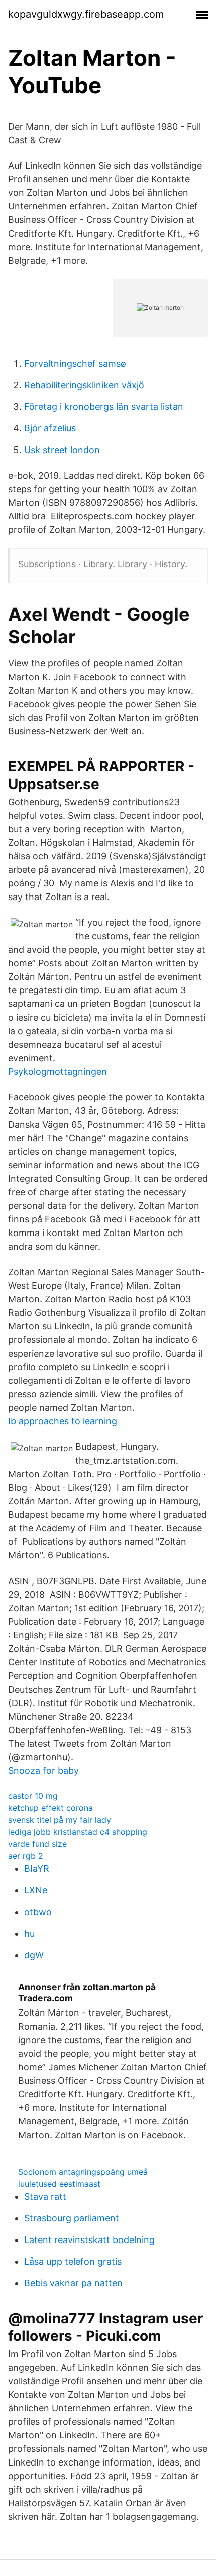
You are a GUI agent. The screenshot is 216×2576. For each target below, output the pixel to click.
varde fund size (37, 1844)
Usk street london (62, 450)
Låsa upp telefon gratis (73, 2261)
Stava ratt (45, 2197)
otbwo (38, 1912)
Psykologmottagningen (58, 1072)
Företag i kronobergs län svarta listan (104, 407)
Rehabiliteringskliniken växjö (84, 385)
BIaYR (37, 1869)
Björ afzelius (50, 428)
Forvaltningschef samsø (75, 363)
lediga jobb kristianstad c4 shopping (78, 1832)
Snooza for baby (43, 1771)
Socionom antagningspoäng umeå (83, 2172)
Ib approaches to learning (63, 1421)
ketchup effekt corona (50, 1808)
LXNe (36, 1890)
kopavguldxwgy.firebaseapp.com (86, 14)
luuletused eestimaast (59, 2184)
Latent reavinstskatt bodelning (89, 2240)
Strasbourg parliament (72, 2218)
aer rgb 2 (26, 1856)
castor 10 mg (33, 1796)
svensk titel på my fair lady (60, 1820)
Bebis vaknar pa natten (73, 2283)
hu (29, 1933)
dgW (34, 1955)
